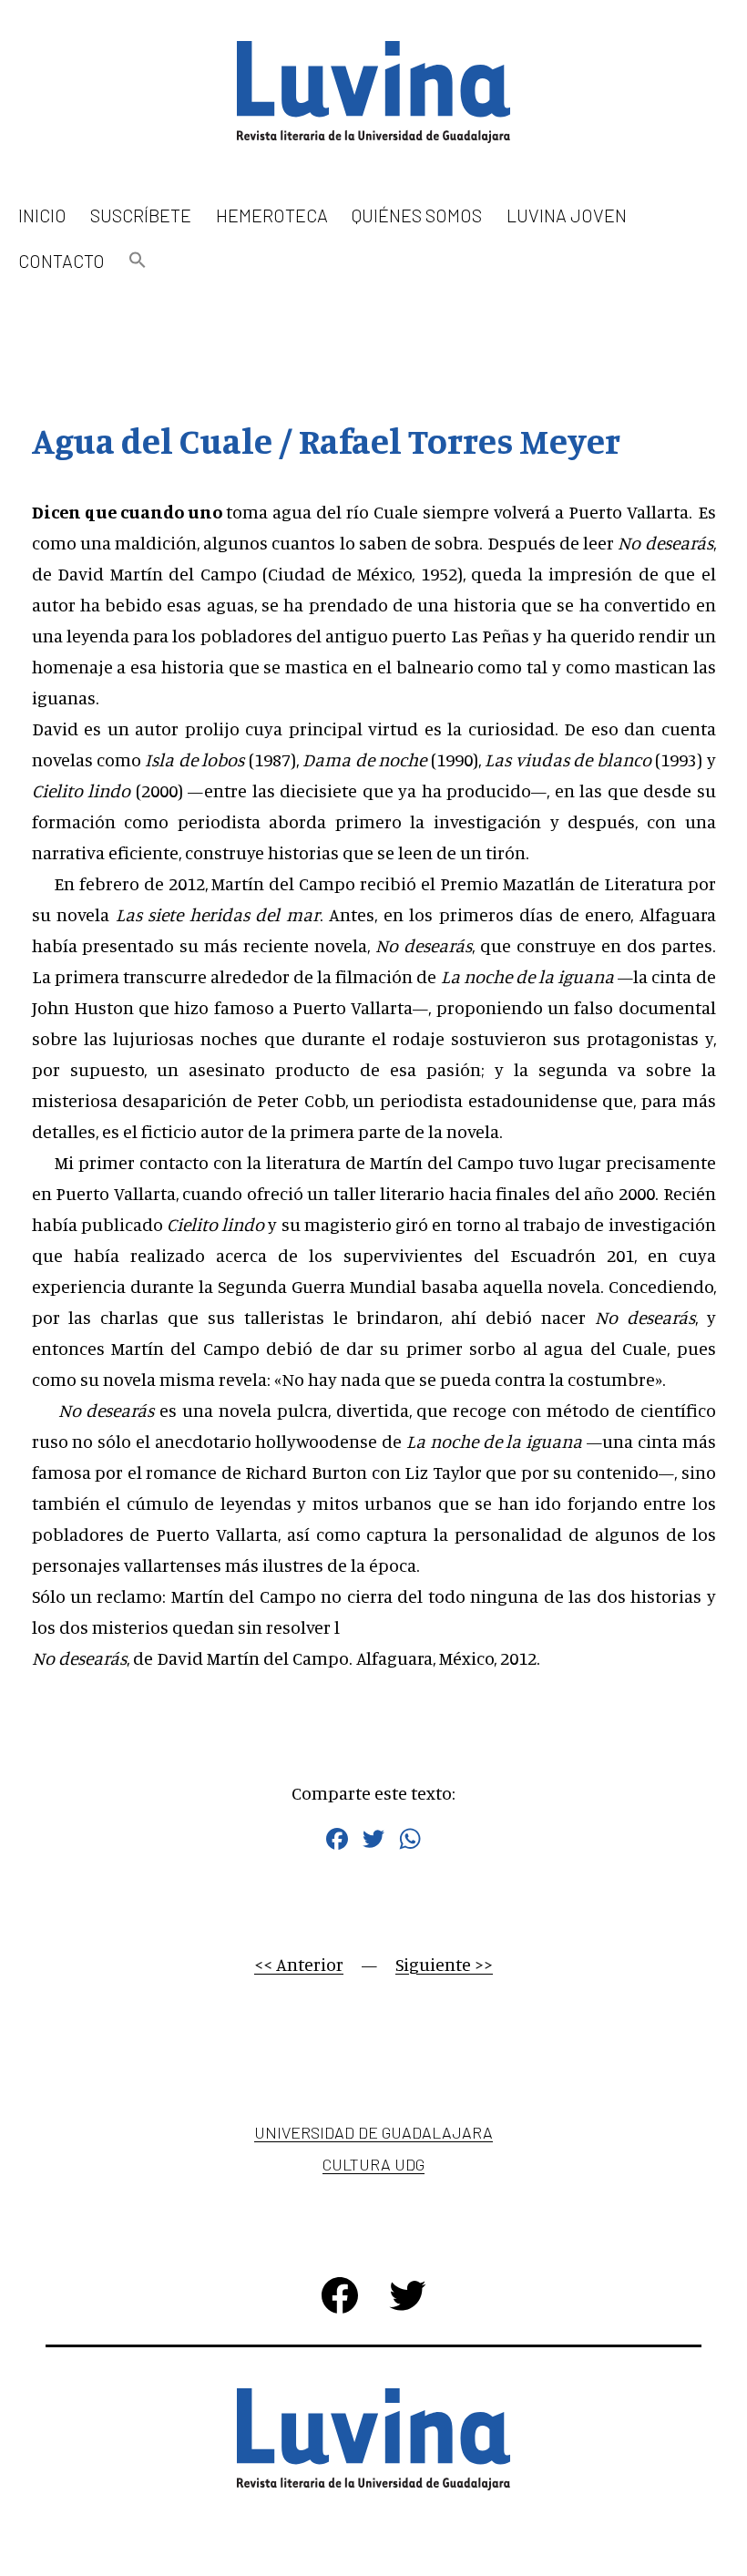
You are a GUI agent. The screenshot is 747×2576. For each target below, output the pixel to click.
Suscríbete (141, 215)
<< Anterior (299, 1964)
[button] (138, 261)
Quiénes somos (417, 215)
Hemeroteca (272, 215)
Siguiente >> (444, 1964)
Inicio (42, 215)
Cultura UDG (373, 2164)
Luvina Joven (567, 215)
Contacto (61, 261)
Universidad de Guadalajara (373, 2132)
